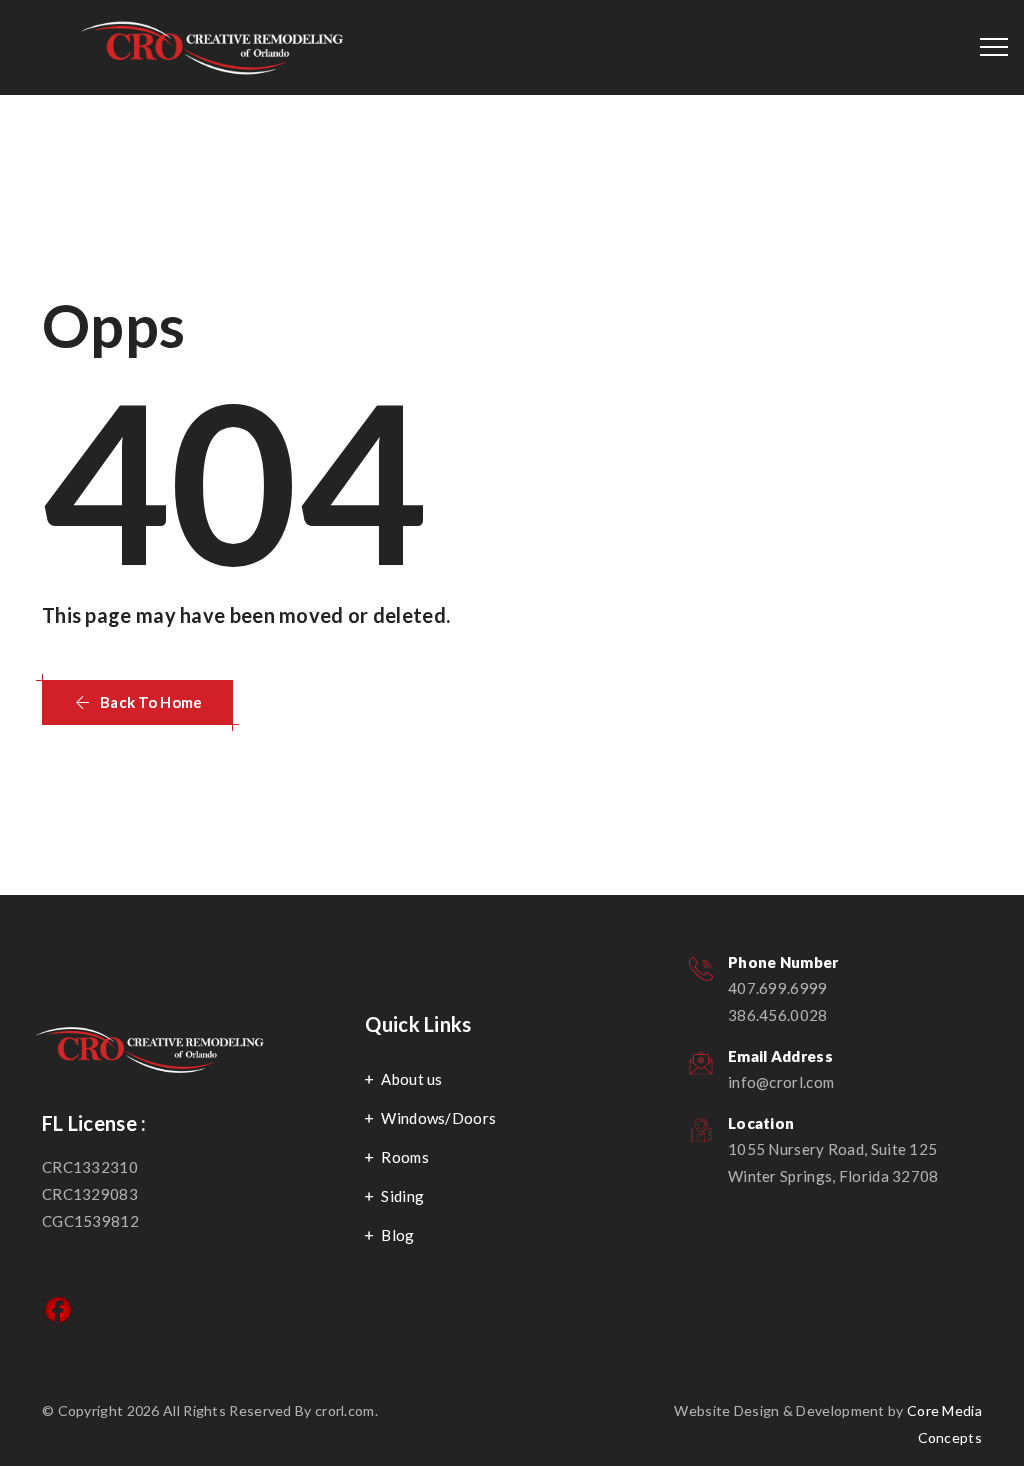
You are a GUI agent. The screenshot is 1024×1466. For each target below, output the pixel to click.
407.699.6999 (778, 988)
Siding (402, 1196)
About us (411, 1079)
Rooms (405, 1157)
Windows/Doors (438, 1118)
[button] (137, 702)
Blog (397, 1235)
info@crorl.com (781, 1082)
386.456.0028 (778, 1015)
